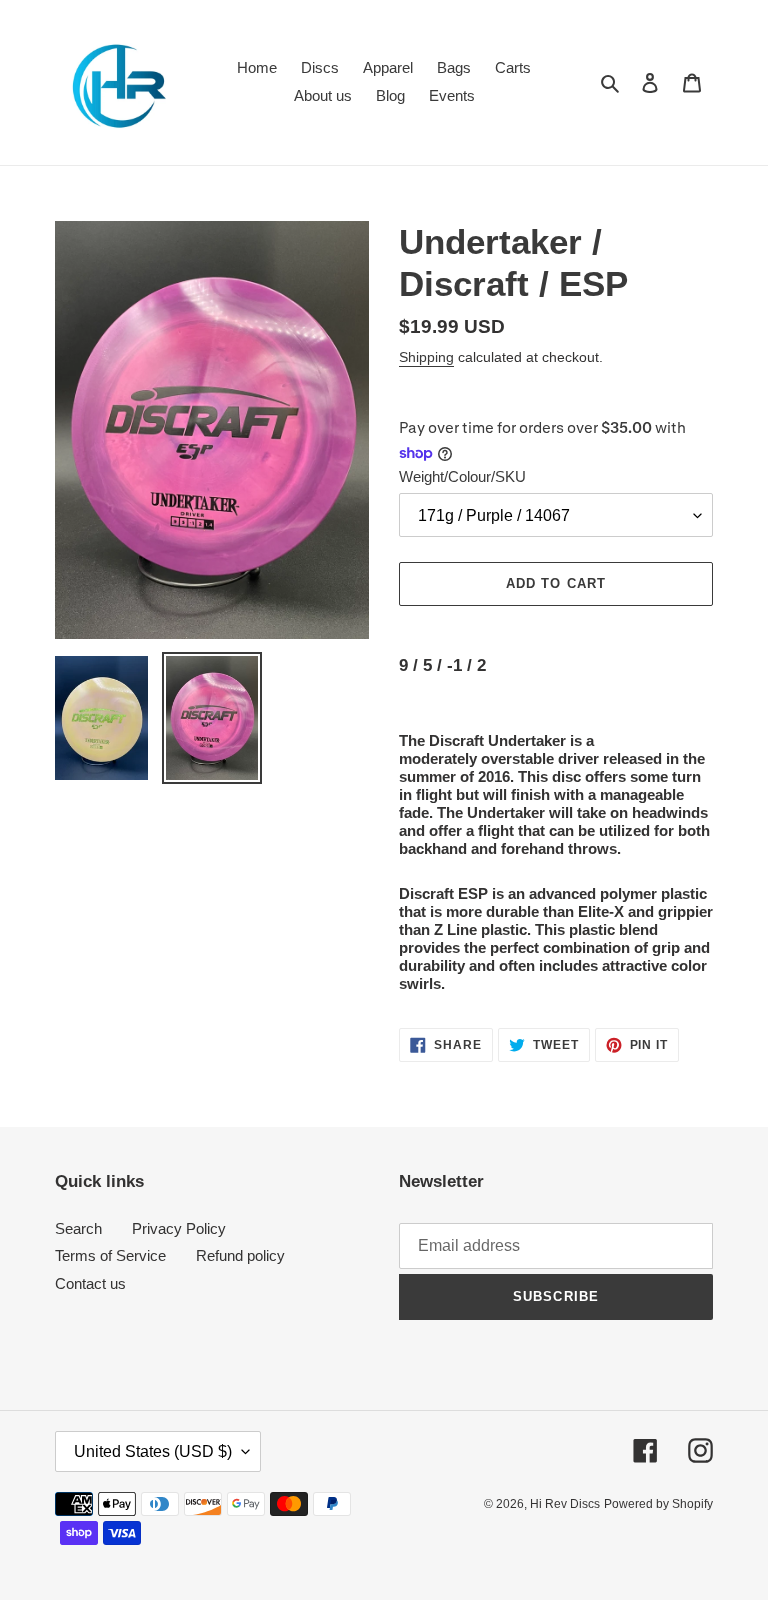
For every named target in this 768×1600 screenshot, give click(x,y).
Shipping (426, 357)
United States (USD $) (153, 1451)
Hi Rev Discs (565, 1504)
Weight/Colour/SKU (462, 476)
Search (78, 1228)
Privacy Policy (179, 1228)
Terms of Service (110, 1255)
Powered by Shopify (658, 1504)
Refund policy (240, 1255)
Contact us (90, 1283)
